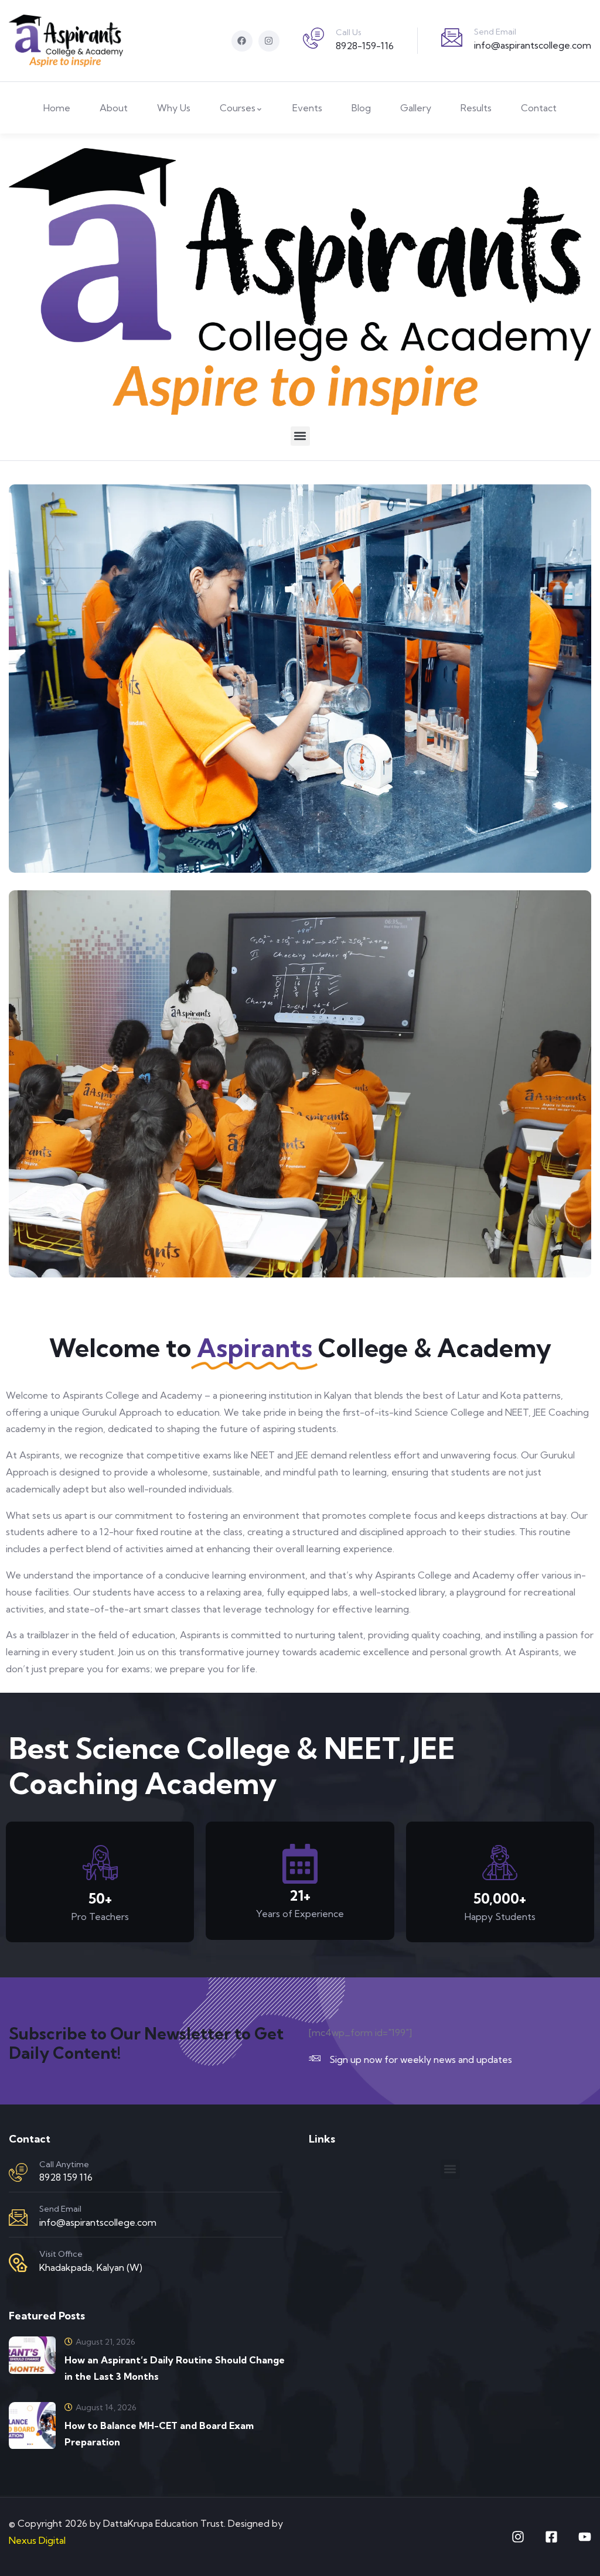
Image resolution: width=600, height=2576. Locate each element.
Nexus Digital (37, 2540)
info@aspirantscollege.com (533, 45)
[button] (300, 436)
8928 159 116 (66, 2177)
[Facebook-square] (551, 2537)
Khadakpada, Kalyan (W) (91, 2267)
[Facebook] (242, 41)
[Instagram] (269, 41)
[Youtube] (585, 2537)
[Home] (66, 41)
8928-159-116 (365, 46)
